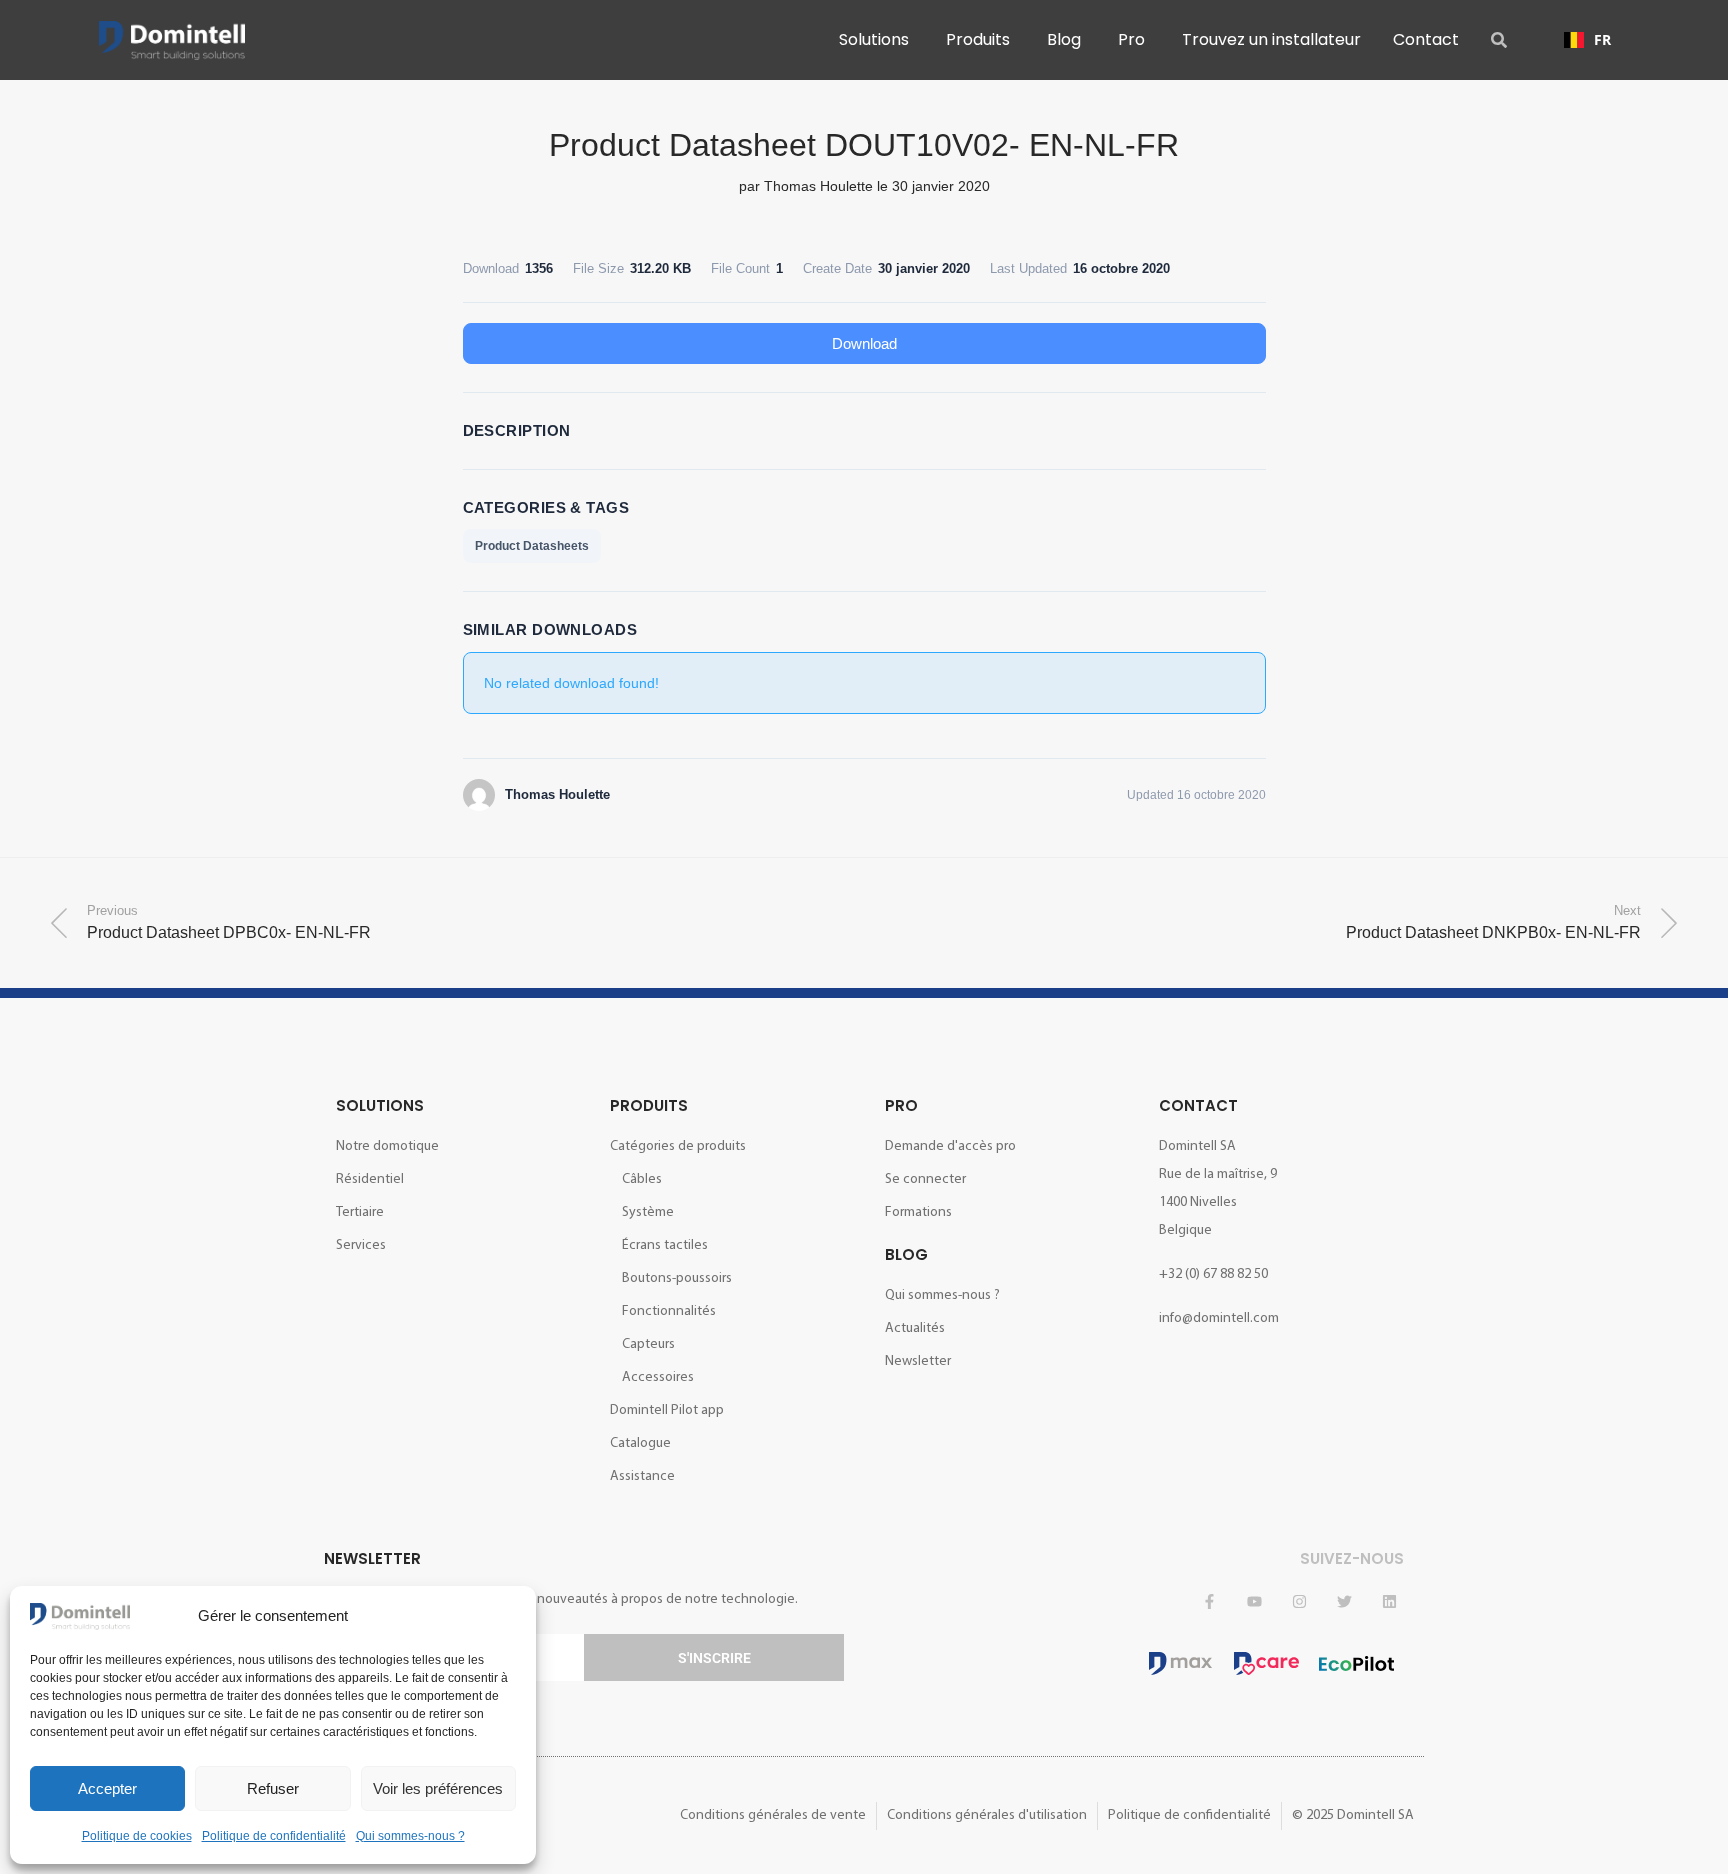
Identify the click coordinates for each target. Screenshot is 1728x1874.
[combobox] (1587, 40)
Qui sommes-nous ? (410, 1836)
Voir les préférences (438, 1788)
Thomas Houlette (818, 186)
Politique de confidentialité (274, 1836)
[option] (1587, 40)
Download (864, 343)
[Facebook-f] (1209, 1601)
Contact (1198, 1105)
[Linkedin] (1389, 1601)
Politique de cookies (137, 1836)
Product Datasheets (532, 546)
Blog (906, 1254)
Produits (649, 1105)
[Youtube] (1254, 1601)
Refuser (273, 1788)
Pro (901, 1105)
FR (1602, 39)
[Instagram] (1299, 1601)
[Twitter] (1344, 1601)
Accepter (107, 1788)
